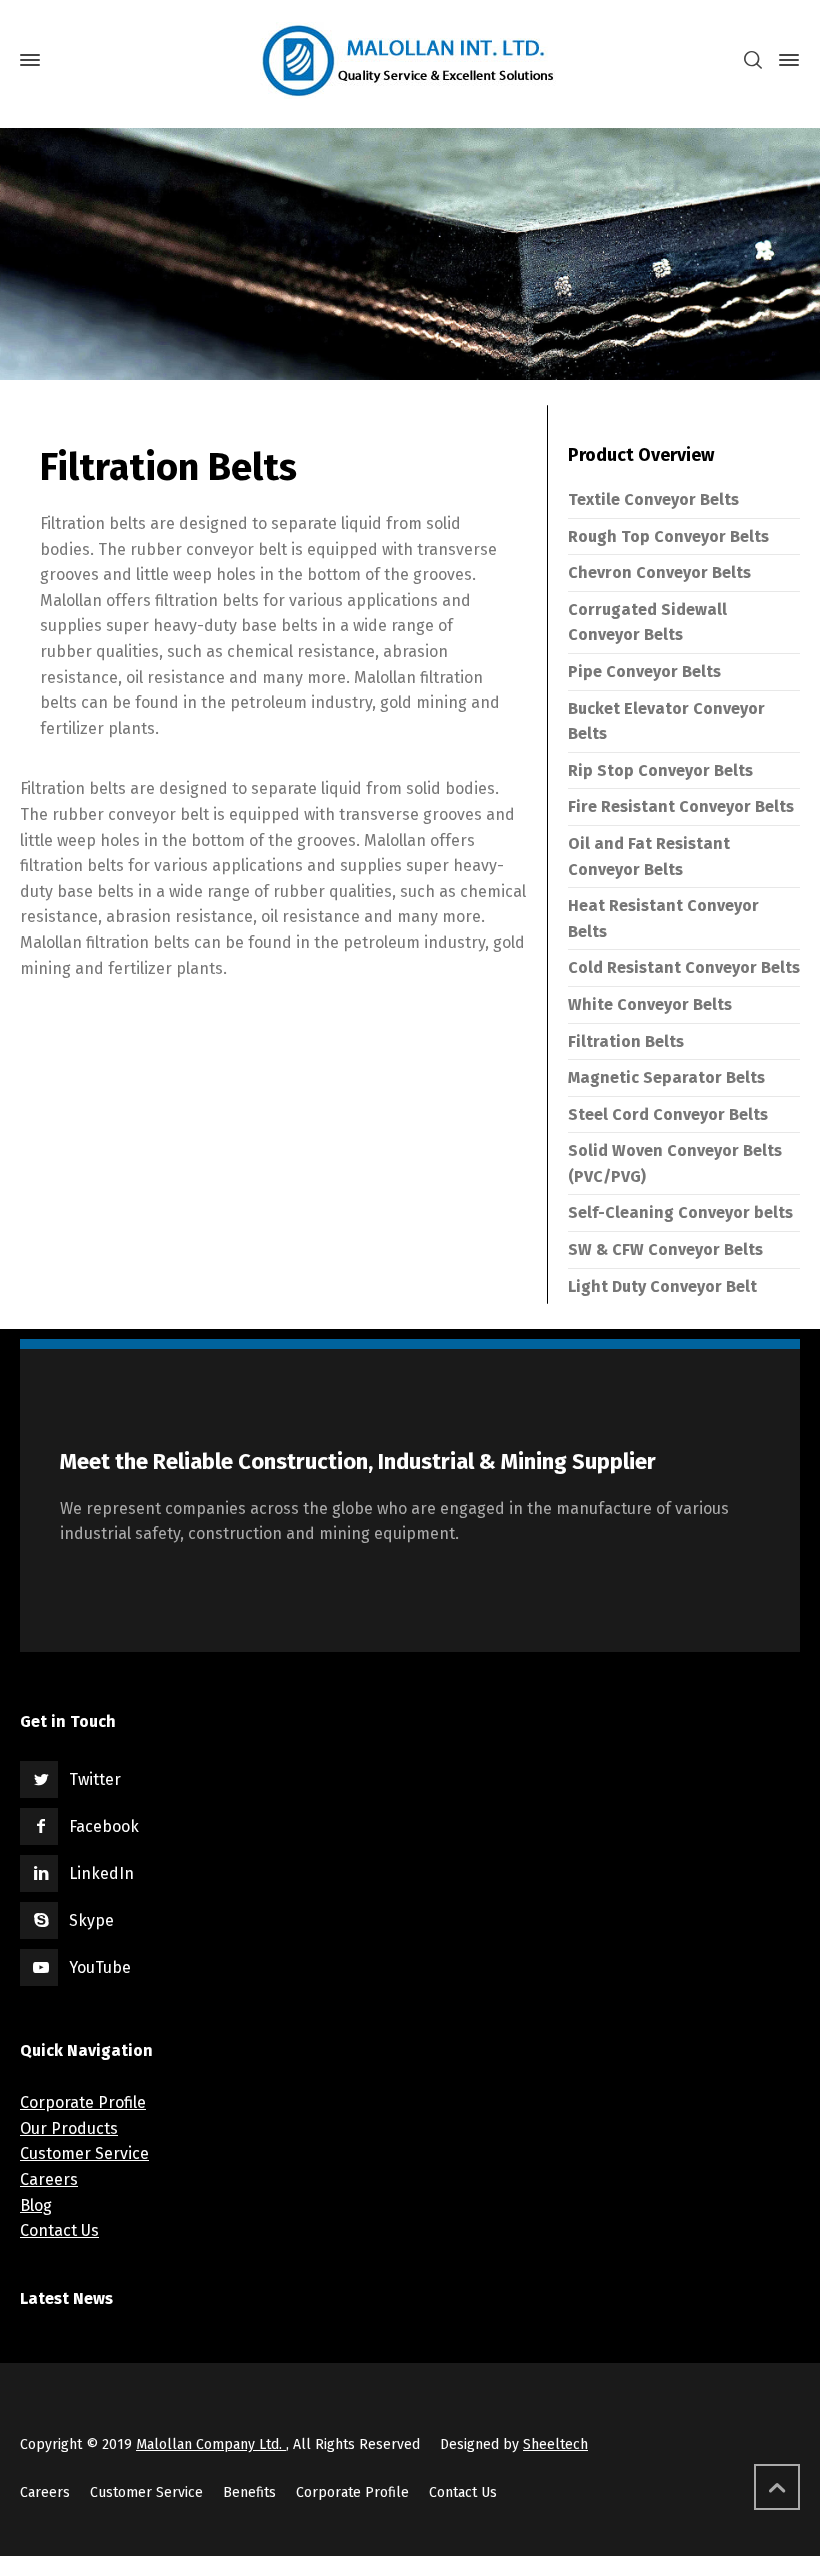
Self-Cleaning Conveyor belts (680, 1212)
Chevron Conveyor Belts (659, 572)
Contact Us (59, 2230)
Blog (36, 2205)
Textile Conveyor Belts (653, 499)
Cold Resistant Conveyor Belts (684, 967)
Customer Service (84, 2153)
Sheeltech (555, 2444)
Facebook (104, 1826)
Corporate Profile (83, 2102)
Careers (49, 2179)
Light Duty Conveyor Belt (662, 1286)
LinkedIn (101, 1873)
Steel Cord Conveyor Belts (668, 1114)
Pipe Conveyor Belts (644, 671)
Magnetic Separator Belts (666, 1077)
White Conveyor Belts (650, 1004)
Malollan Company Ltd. (211, 2444)
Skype (91, 1920)
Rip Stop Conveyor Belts (660, 770)
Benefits (249, 2492)
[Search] (753, 60)
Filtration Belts (626, 1041)
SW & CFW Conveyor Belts (665, 1249)
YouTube (100, 1967)
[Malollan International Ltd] (410, 60)
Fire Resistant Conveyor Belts (681, 806)
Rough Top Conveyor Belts (668, 536)
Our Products (69, 2128)
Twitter (95, 1779)
